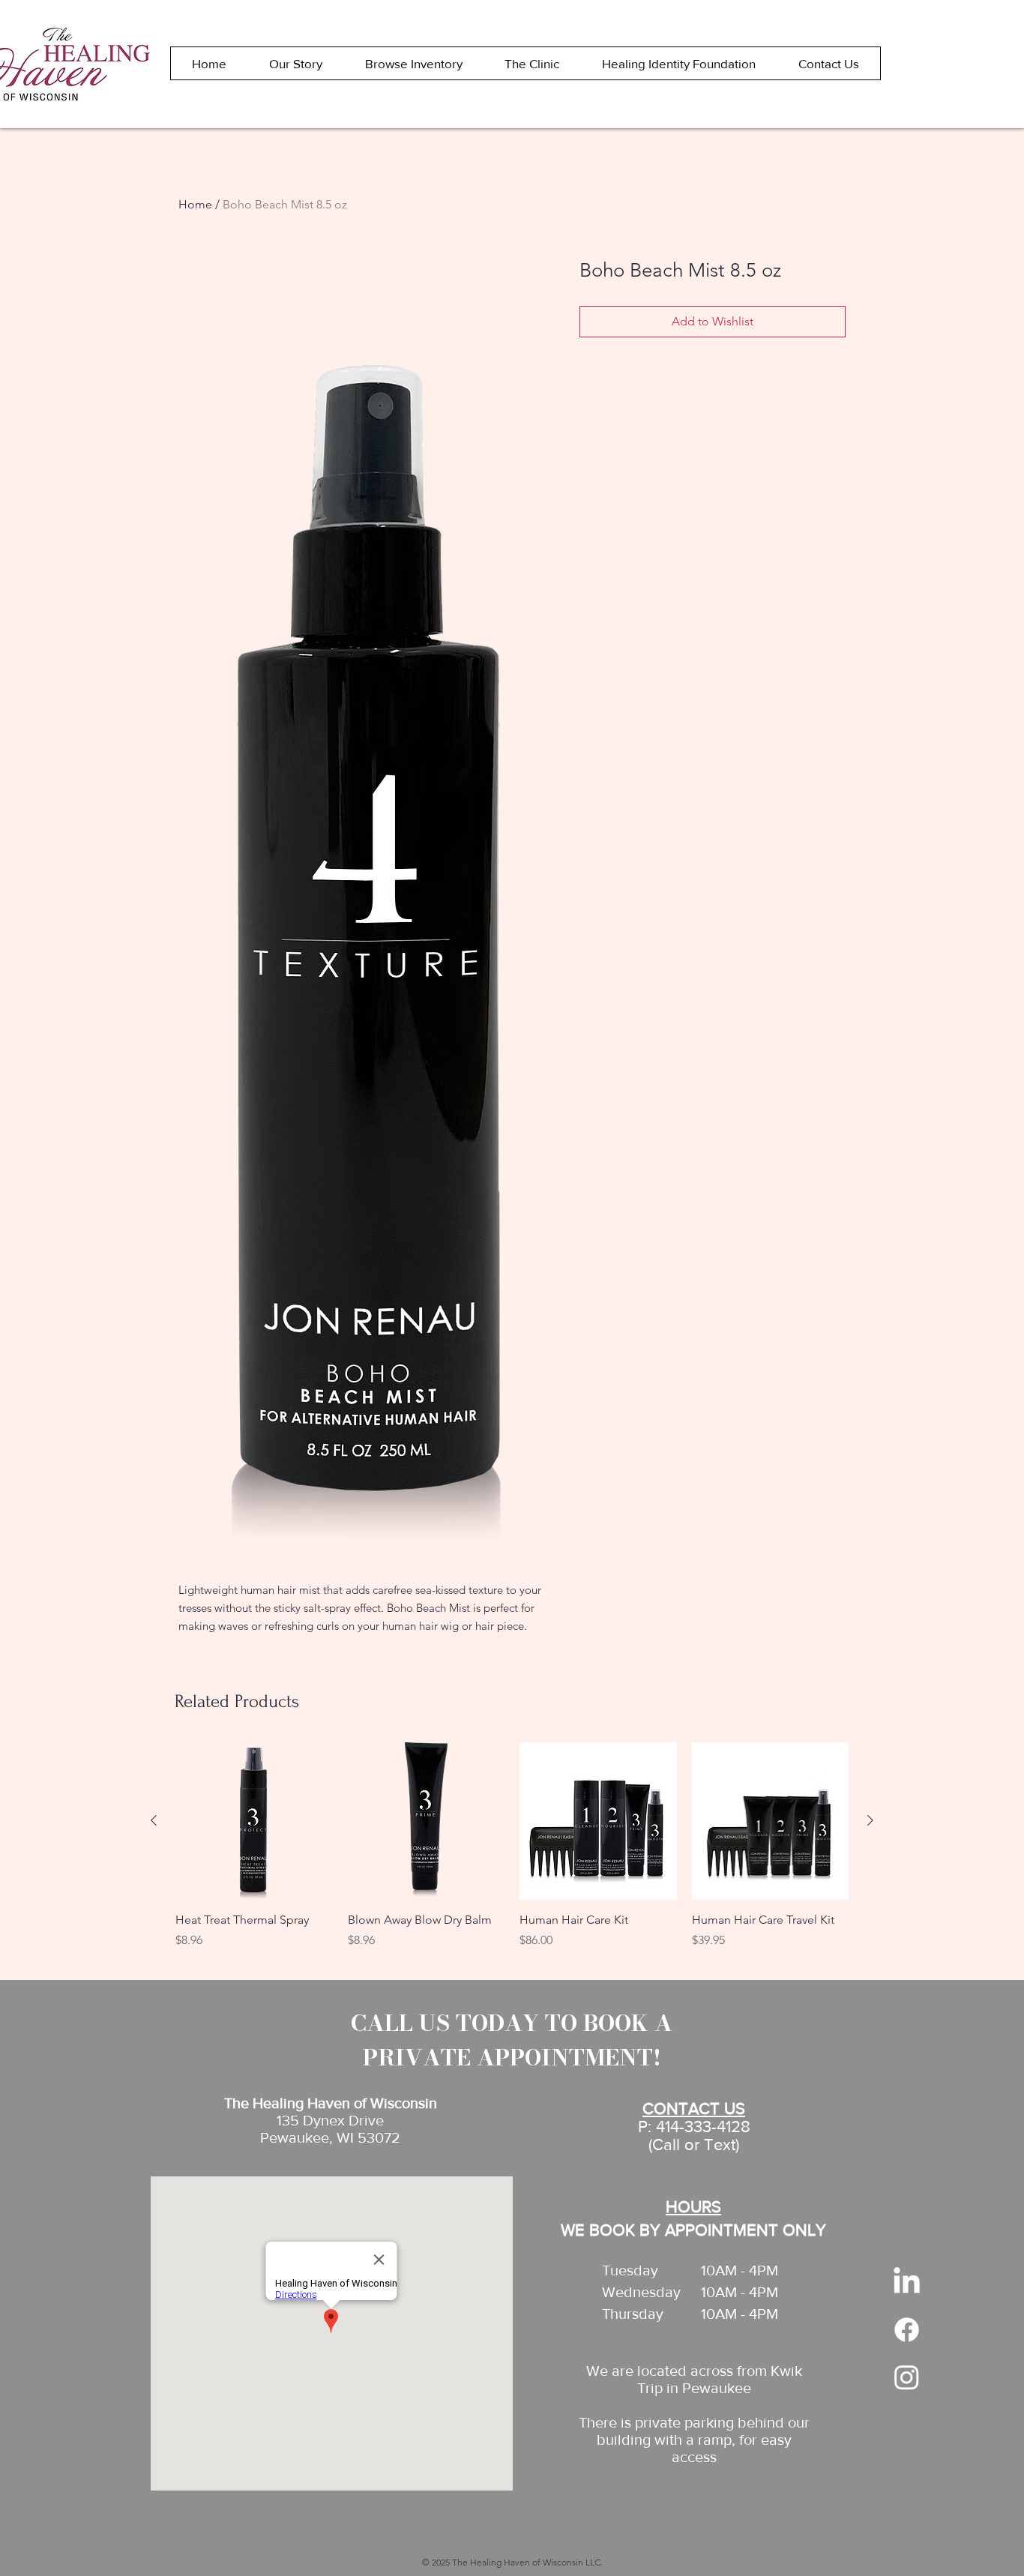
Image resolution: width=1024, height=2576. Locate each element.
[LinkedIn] (907, 2282)
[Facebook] (907, 2330)
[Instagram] (907, 2377)
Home (195, 204)
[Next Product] (870, 1820)
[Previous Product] (154, 1820)
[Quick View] (254, 1821)
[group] (512, 1854)
